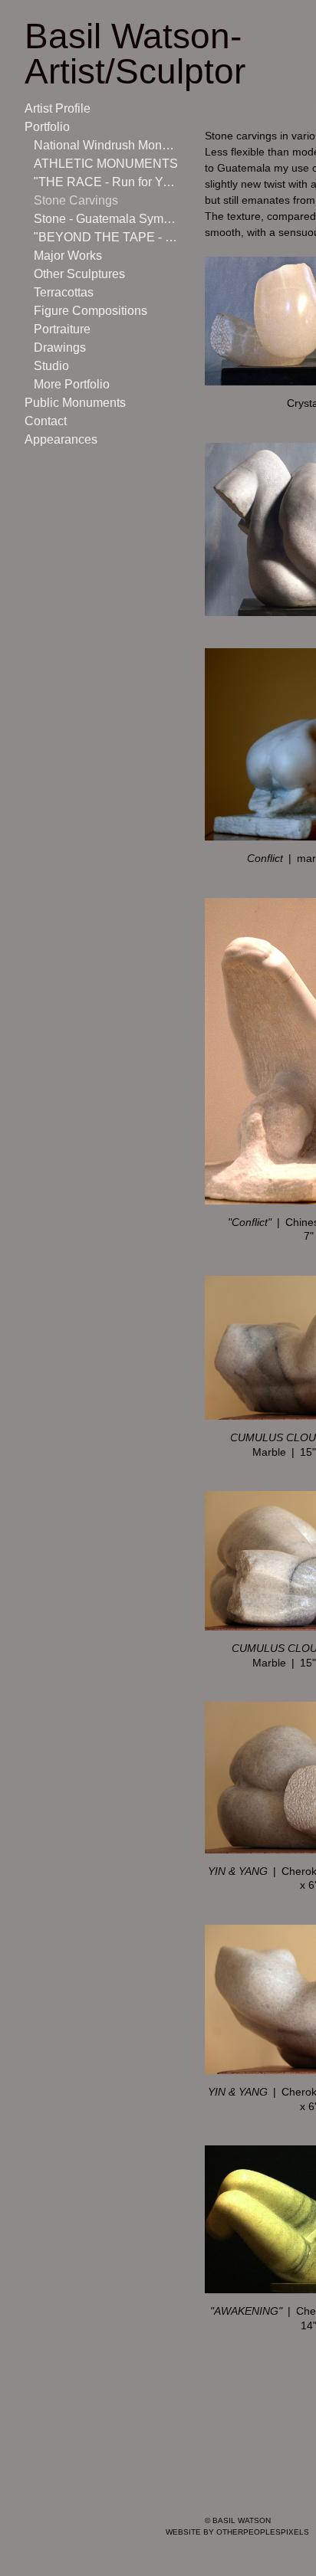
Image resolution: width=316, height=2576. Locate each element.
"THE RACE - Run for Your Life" (106, 182)
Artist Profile (58, 108)
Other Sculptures (78, 274)
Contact (46, 421)
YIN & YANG (238, 1871)
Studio (51, 366)
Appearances (59, 439)
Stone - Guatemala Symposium (106, 219)
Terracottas (64, 292)
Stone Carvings (74, 200)
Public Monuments (74, 403)
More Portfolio (72, 384)
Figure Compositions (87, 311)
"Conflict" (250, 1222)
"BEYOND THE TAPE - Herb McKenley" (106, 237)
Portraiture (62, 329)
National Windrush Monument (106, 145)
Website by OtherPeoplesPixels (237, 2532)
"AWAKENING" (246, 2311)
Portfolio (48, 127)
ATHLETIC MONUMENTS (101, 164)
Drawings (58, 347)
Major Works (66, 256)
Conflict (265, 858)
